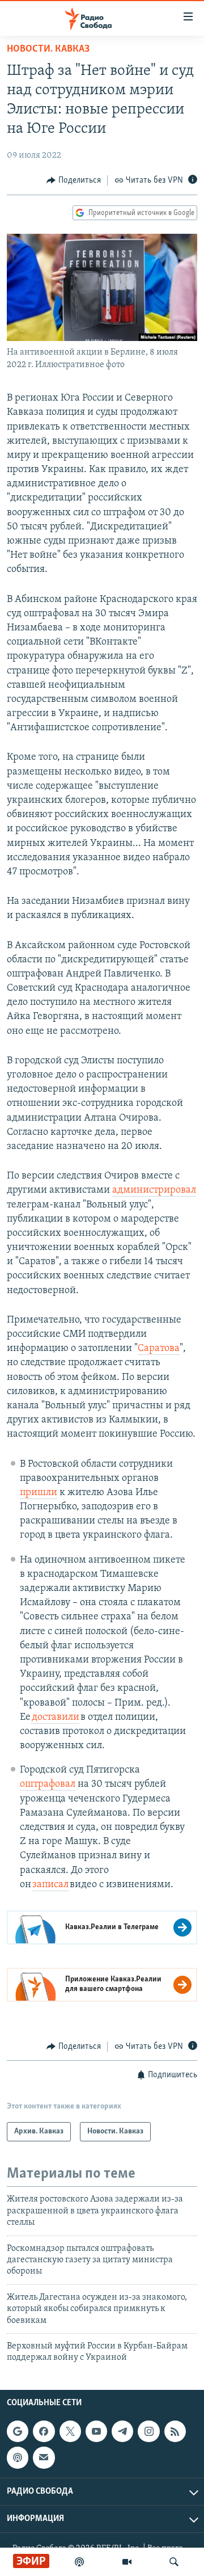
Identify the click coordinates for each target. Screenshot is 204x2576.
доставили (55, 1718)
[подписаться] (44, 2457)
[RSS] (175, 2431)
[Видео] (127, 2562)
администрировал (154, 1190)
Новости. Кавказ (48, 49)
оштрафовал (48, 1784)
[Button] (74, 180)
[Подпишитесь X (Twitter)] (70, 2431)
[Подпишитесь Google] (18, 2431)
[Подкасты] (18, 2457)
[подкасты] (79, 2562)
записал (50, 1885)
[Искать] (174, 2562)
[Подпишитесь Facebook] (44, 2431)
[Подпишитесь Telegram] (122, 2431)
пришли (39, 1493)
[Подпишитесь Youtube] (96, 2431)
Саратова (159, 1349)
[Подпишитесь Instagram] (148, 2431)
